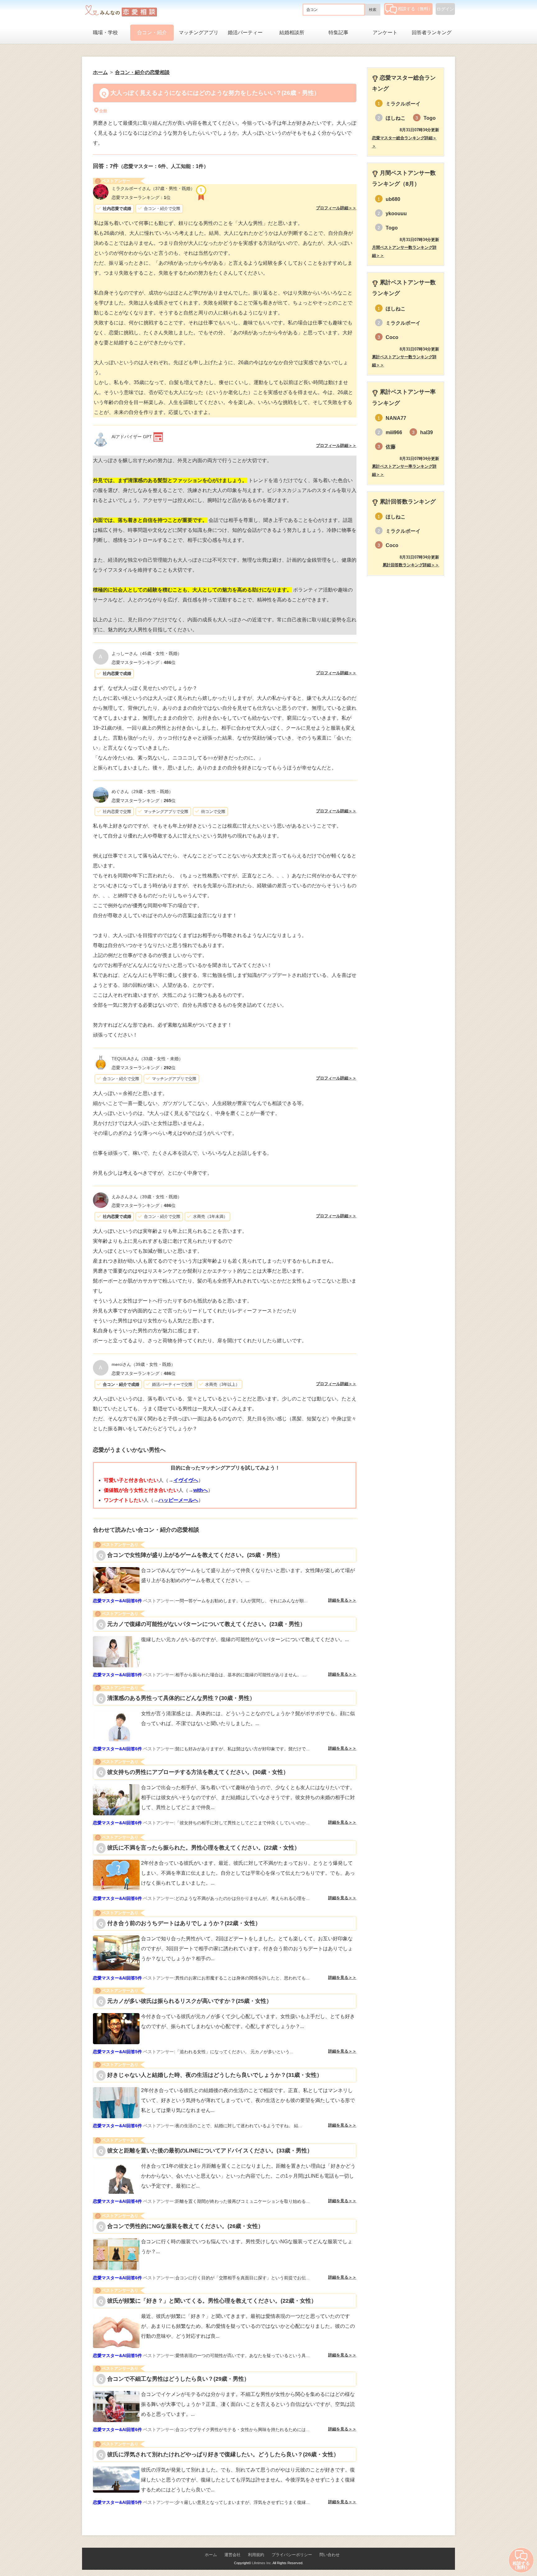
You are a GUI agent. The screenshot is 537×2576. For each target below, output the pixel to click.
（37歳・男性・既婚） (153, 188)
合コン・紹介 (152, 32)
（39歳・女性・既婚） (147, 1197)
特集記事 (338, 32)
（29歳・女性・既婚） (142, 791)
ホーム (211, 2555)
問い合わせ (330, 2555)
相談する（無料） (415, 9)
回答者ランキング (432, 32)
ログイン (445, 9)
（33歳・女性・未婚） (147, 1059)
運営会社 (232, 2555)
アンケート (385, 32)
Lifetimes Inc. (262, 2563)
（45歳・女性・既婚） (147, 653)
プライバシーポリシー (292, 2555)
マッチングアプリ (199, 32)
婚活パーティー (245, 32)
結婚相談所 (292, 32)
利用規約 (256, 2555)
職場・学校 (105, 32)
